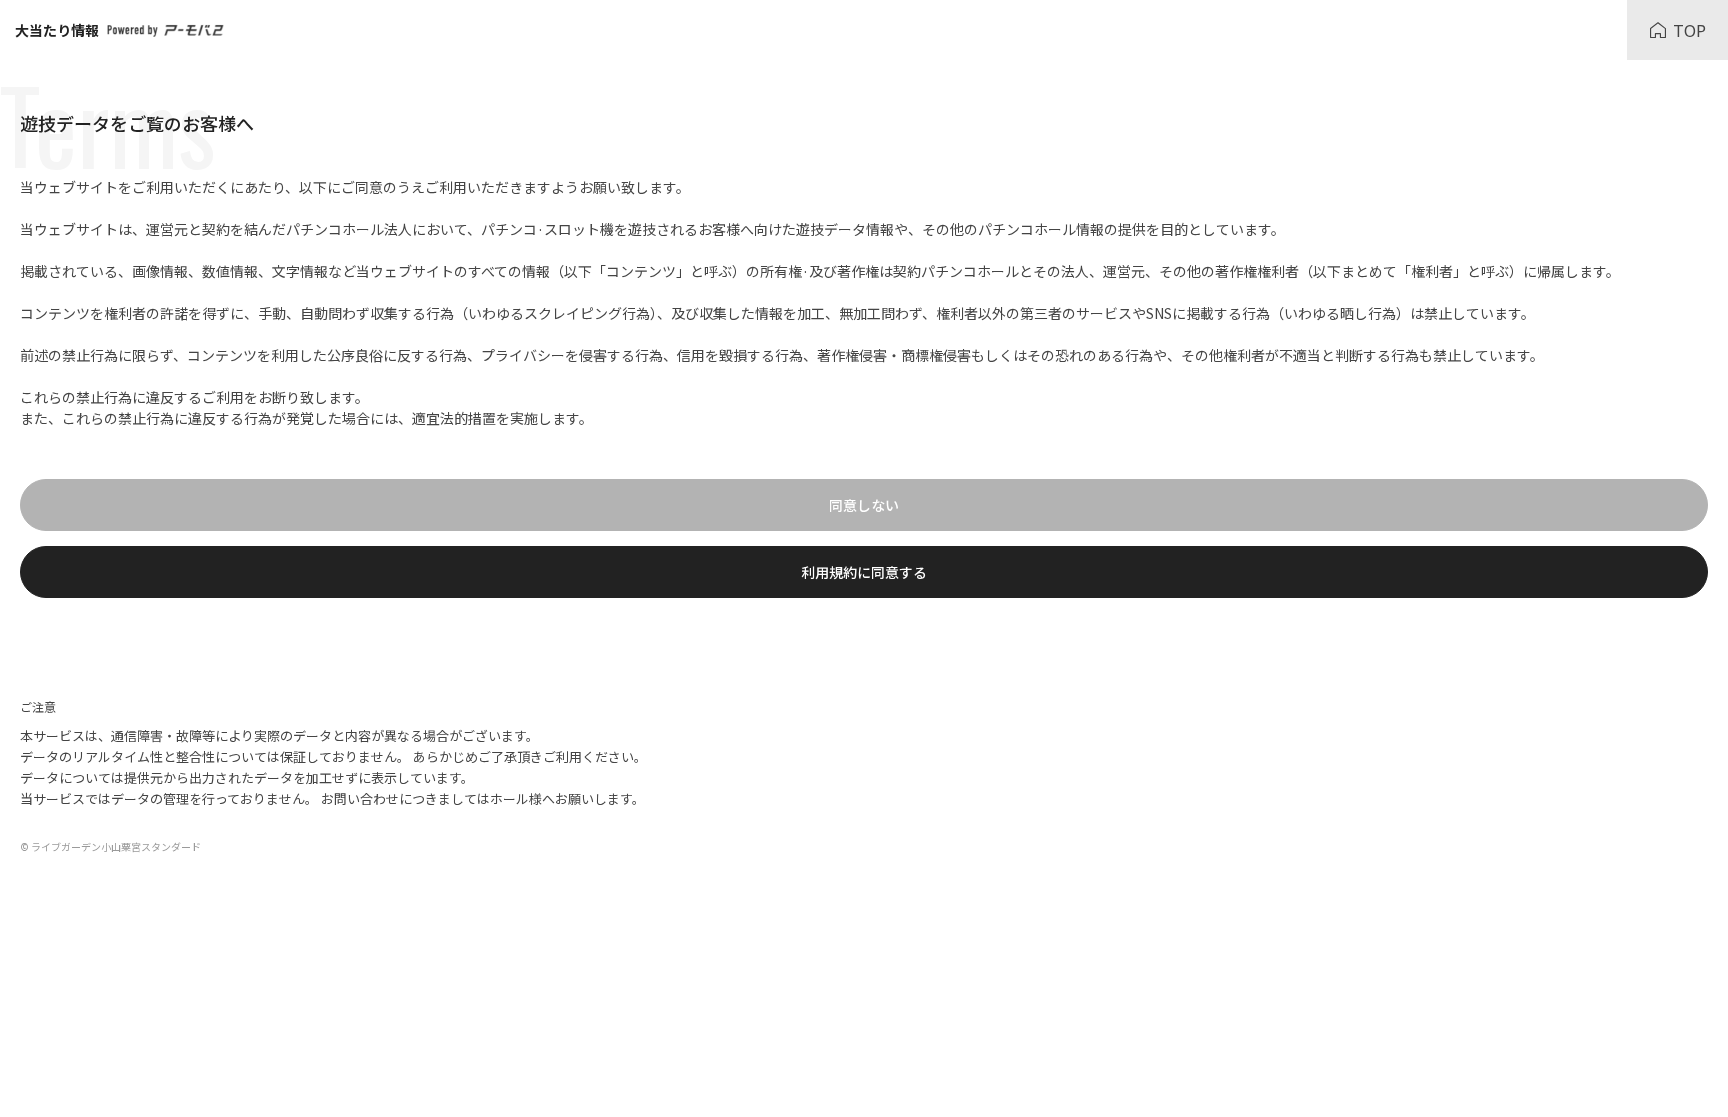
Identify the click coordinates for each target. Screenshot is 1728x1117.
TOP (1689, 30)
